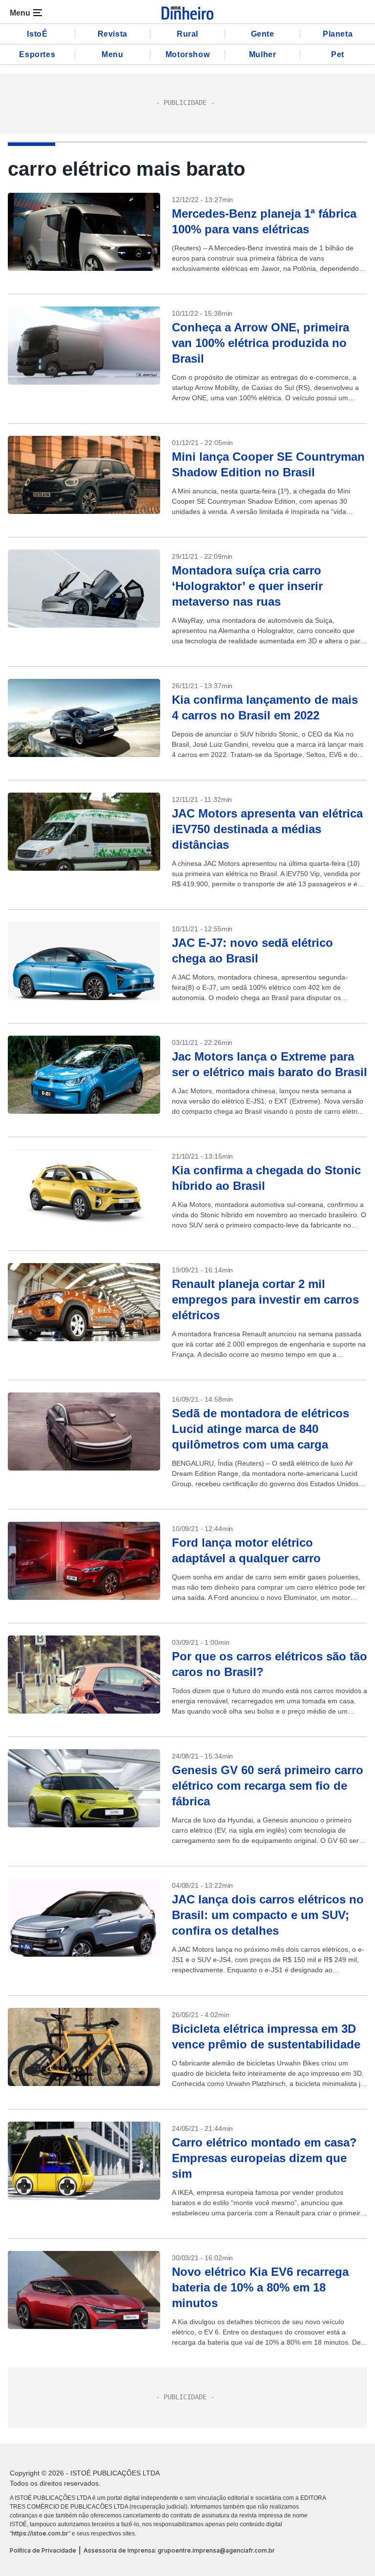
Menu (112, 54)
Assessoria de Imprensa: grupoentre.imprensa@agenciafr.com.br (179, 2550)
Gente (263, 34)
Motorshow (187, 54)
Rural (187, 34)
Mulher (263, 54)
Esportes (37, 54)
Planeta (338, 34)
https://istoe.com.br (40, 2533)
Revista (113, 34)
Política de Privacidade (43, 2550)
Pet (338, 54)
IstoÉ (37, 34)
